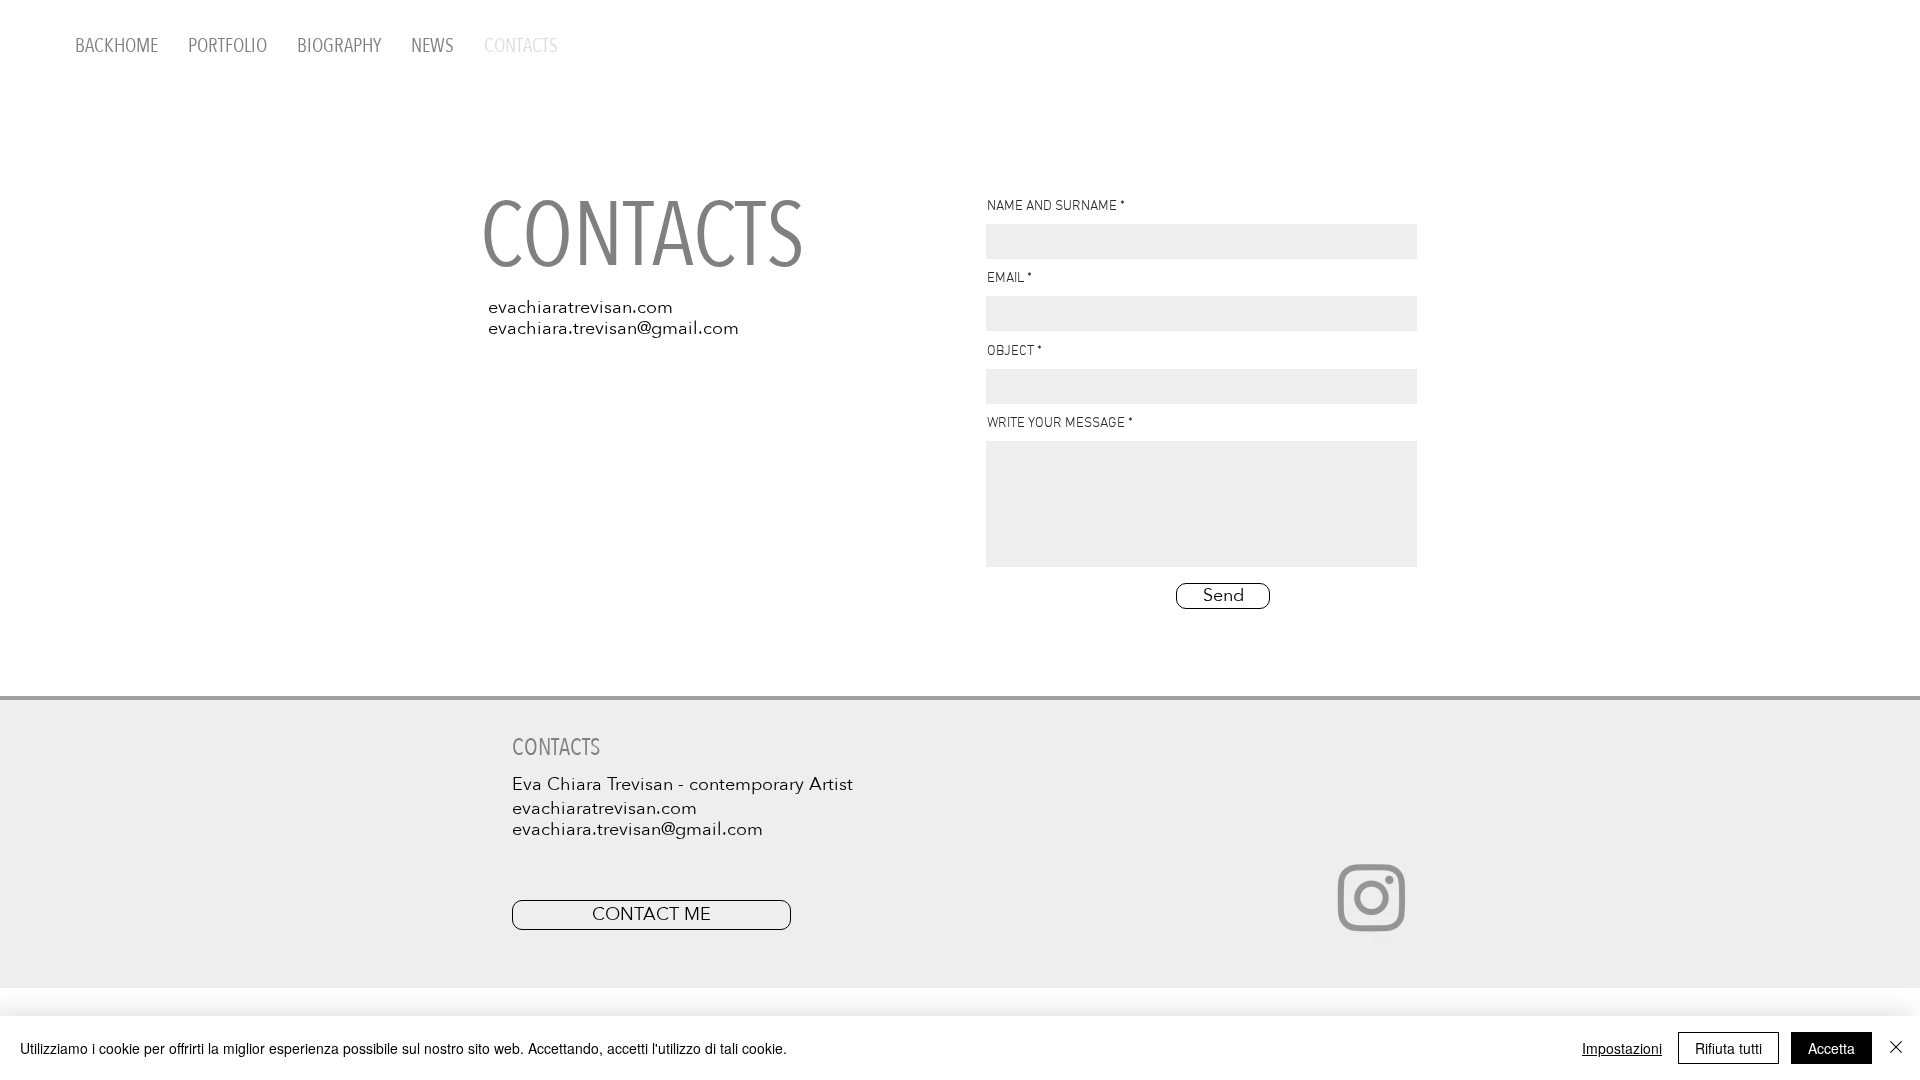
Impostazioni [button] (1622, 1048)
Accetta (1831, 1048)
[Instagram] (1372, 896)
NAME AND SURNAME (1052, 207)
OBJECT (1010, 352)
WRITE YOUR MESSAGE (1056, 424)
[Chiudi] (1896, 1048)
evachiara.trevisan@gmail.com (613, 328)
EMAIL (1005, 279)
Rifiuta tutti (1728, 1048)
